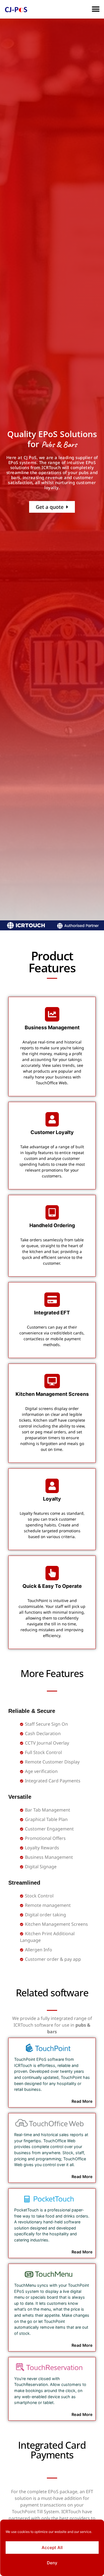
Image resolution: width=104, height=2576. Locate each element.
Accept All (52, 2548)
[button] (96, 9)
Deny (52, 2563)
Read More (82, 2101)
